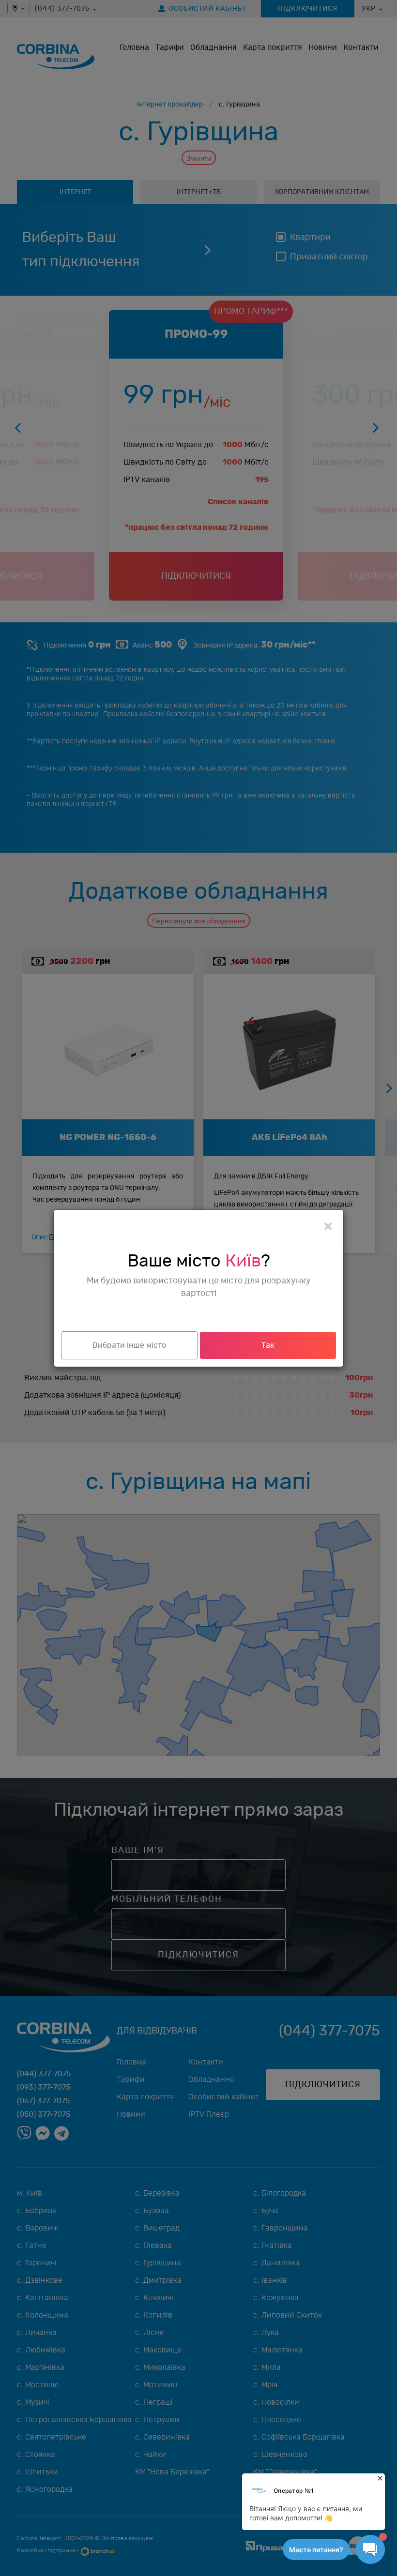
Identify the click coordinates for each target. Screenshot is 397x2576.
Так (268, 1345)
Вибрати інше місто (129, 1345)
